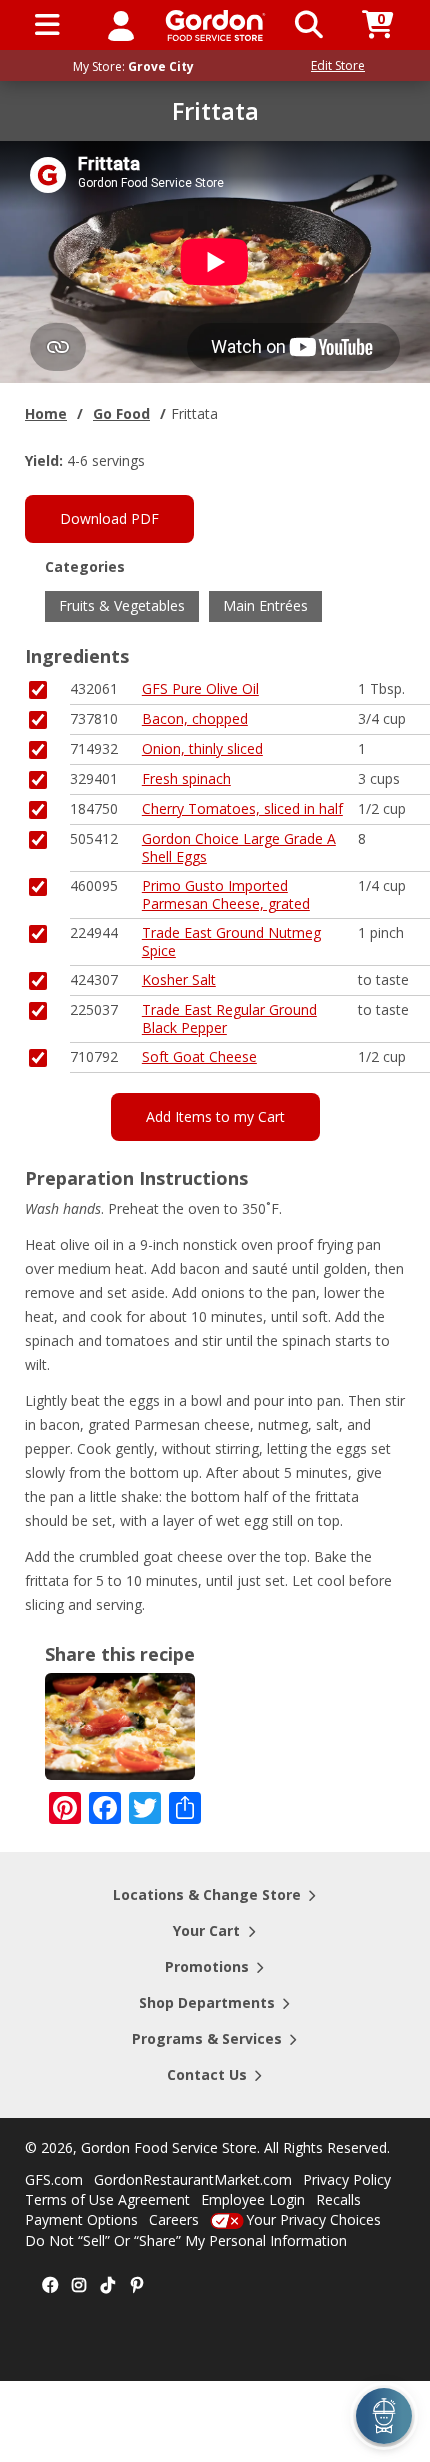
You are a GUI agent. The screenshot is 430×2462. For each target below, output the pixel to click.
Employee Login (253, 2199)
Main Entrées (265, 605)
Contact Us (207, 2074)
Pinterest (137, 2286)
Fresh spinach (186, 778)
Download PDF (109, 518)
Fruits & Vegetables (122, 605)
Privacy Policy (347, 2179)
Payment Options (81, 2219)
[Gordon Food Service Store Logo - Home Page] (215, 25)
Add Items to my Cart (215, 1116)
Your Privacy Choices (313, 2219)
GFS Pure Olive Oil (200, 688)
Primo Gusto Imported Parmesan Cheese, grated (226, 894)
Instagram (79, 2286)
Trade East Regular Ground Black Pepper (229, 1018)
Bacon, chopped (195, 718)
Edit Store (338, 65)
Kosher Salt (179, 979)
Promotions (207, 1966)
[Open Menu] (47, 25)
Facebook (50, 2286)
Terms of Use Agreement (107, 2199)
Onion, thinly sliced (202, 748)
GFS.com (54, 2179)
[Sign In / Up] (121, 25)
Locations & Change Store (207, 1894)
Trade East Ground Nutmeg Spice (231, 941)
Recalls (338, 2199)
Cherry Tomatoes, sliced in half (242, 808)
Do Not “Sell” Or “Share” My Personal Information (186, 2240)
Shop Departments (207, 2002)
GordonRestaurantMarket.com (193, 2179)
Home (46, 413)
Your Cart (206, 1930)
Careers (174, 2219)
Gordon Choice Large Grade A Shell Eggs (239, 847)
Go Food (121, 413)
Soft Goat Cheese (199, 1056)
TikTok (108, 2286)
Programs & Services (207, 2038)
